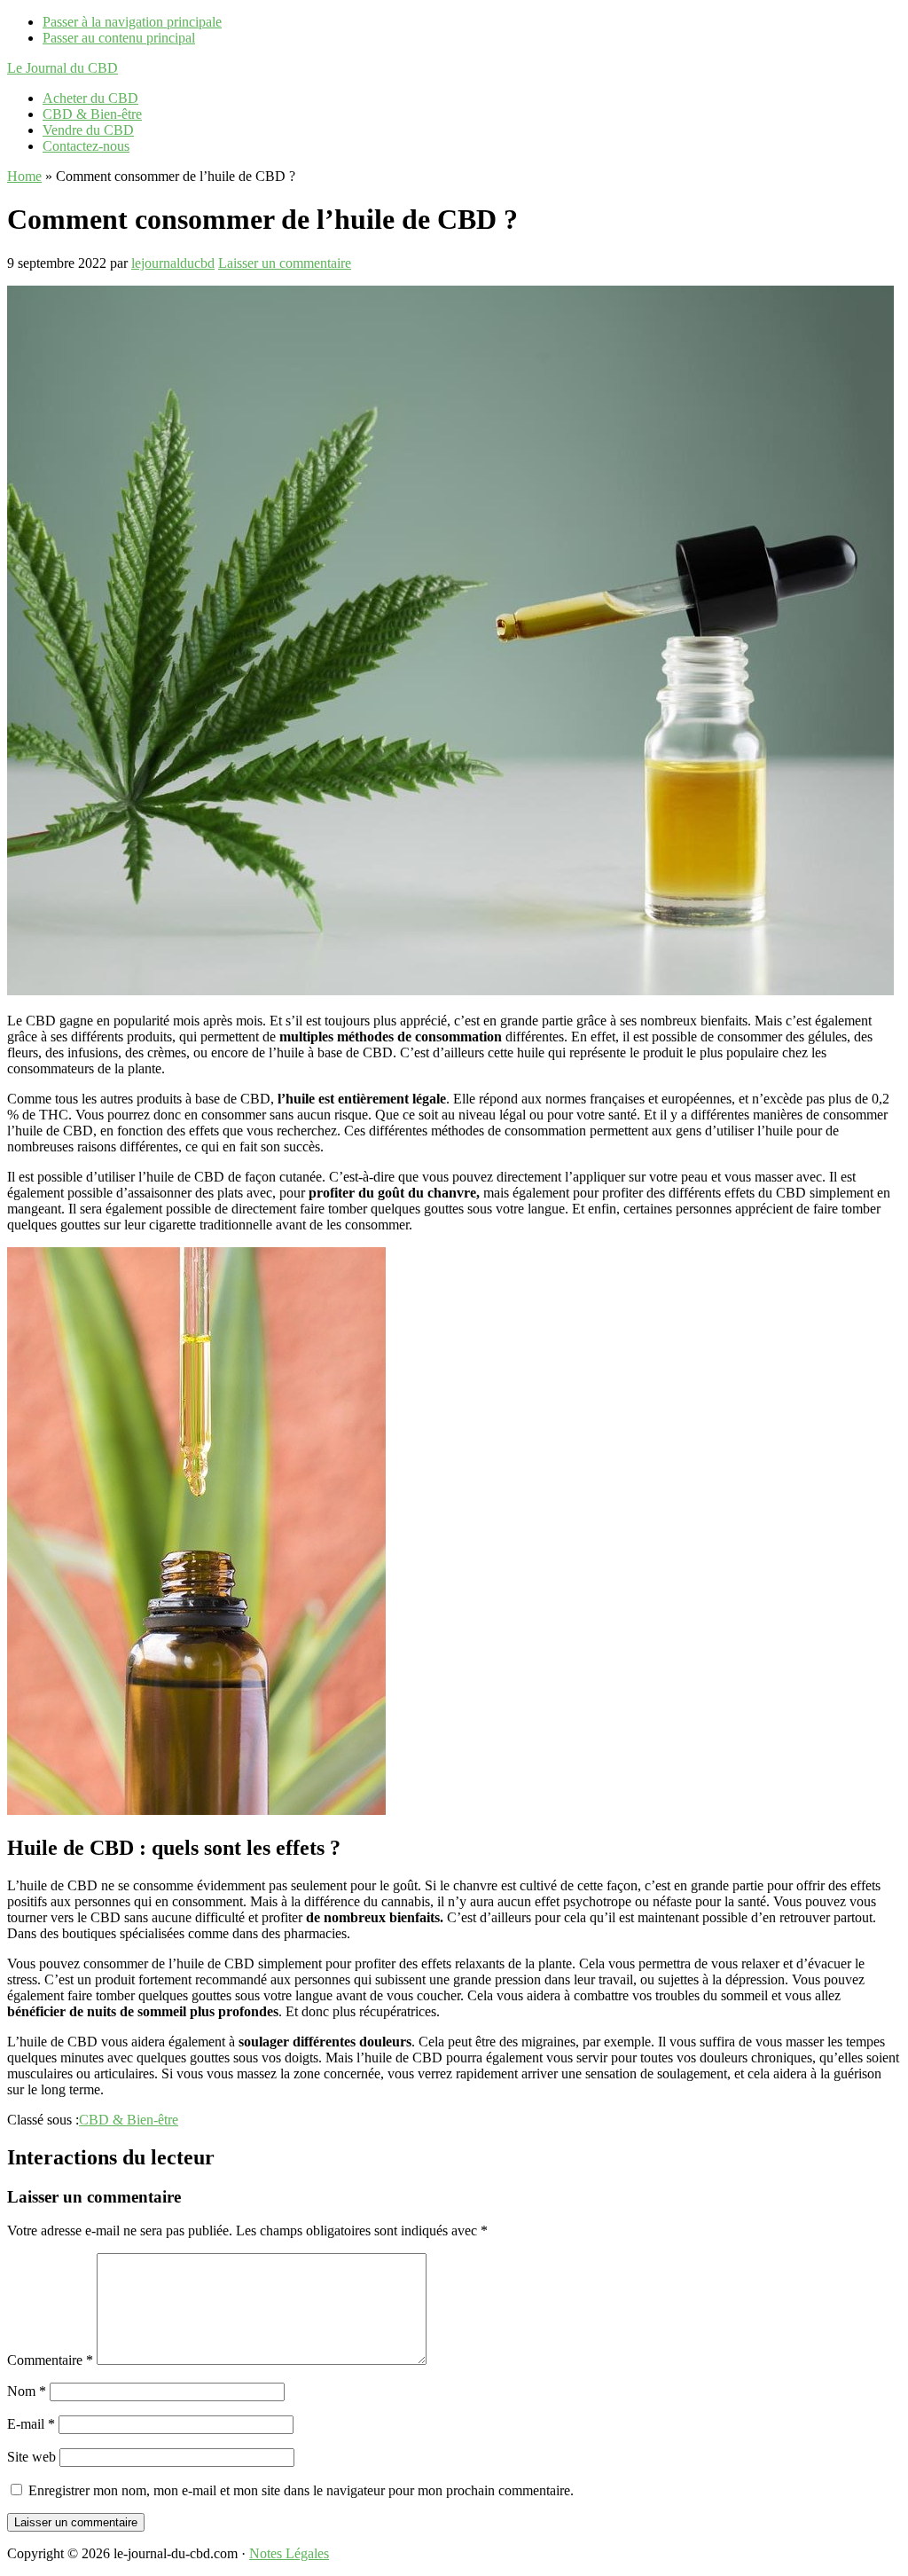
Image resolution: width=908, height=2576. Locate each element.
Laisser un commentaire (285, 263)
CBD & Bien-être (129, 2120)
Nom (27, 2391)
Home (24, 176)
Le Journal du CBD (63, 68)
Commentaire (50, 2360)
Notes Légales (289, 2553)
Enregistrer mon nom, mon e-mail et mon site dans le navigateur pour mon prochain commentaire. (301, 2490)
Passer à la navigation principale (132, 22)
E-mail (31, 2424)
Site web (31, 2457)
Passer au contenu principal (119, 38)
